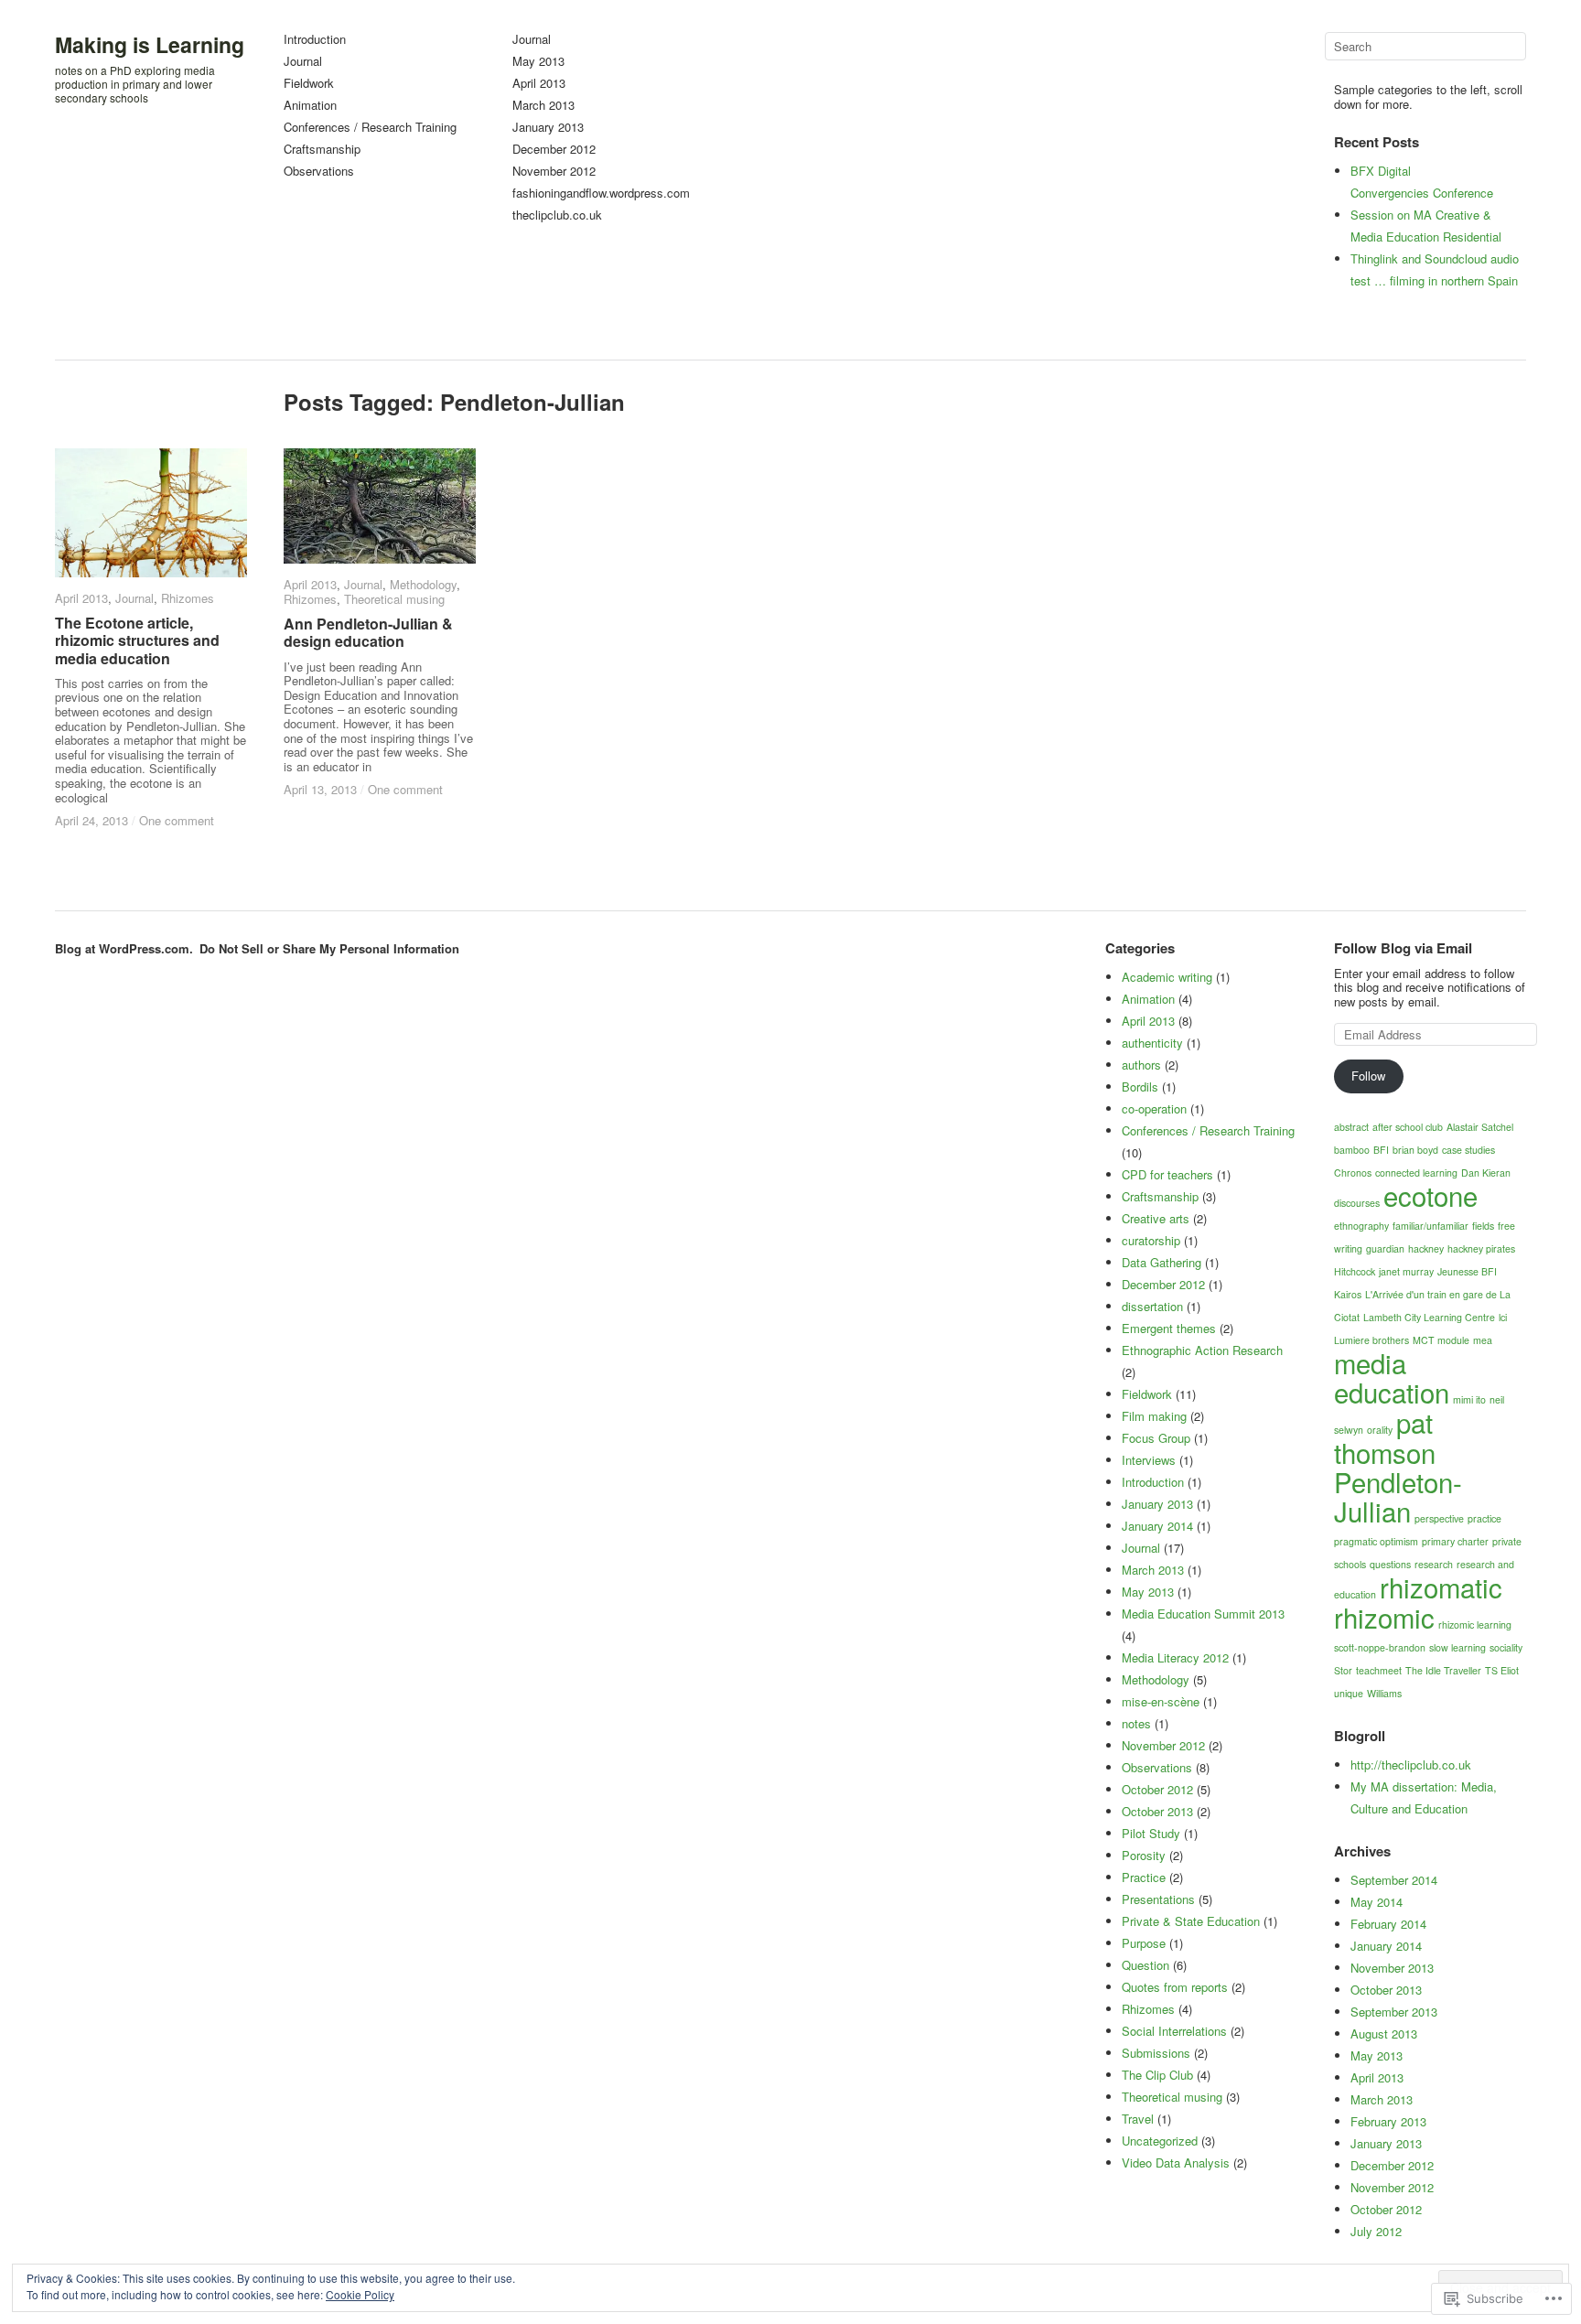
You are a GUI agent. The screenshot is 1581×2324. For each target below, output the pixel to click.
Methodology (423, 584)
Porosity (1144, 1855)
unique (1349, 1693)
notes (1136, 1723)
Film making (1154, 1416)
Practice (1144, 1877)
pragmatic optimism (1376, 1541)
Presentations (1158, 1899)
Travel (1138, 2119)
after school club (1408, 1127)
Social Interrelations (1174, 2031)
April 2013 (539, 84)
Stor (1343, 1670)
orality (1380, 1430)
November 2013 (1392, 1968)
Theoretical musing (394, 599)
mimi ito (1469, 1399)
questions (1390, 1564)
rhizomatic (1441, 1587)
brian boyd (1415, 1150)
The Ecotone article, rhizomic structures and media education (137, 640)
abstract (1351, 1127)
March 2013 (543, 106)
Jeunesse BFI (1467, 1271)
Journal (303, 62)
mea (1483, 1340)
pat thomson (1385, 1437)
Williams (1384, 1693)
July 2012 (1376, 2231)
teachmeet (1379, 1670)
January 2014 (1386, 1946)
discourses (1357, 1203)
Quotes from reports (1175, 1987)
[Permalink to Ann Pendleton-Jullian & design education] (380, 506)
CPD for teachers (1167, 1174)
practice (1484, 1518)
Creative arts (1156, 1218)
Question (1145, 1965)
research (1434, 1564)
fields (1483, 1226)
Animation (310, 106)
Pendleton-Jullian (1398, 1496)
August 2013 (1384, 2033)
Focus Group (1156, 1438)
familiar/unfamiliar (1430, 1226)
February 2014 (1388, 1924)
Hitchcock (1355, 1271)
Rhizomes (188, 598)
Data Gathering (1162, 1262)
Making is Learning (150, 44)
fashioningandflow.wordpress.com (601, 194)
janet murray (1406, 1271)
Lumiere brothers (1371, 1340)
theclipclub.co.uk (557, 215)
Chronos (1353, 1173)
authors (1141, 1065)
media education (1392, 1377)
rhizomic (1384, 1617)
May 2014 (1377, 1902)
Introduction (315, 40)
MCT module (1441, 1340)
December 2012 (554, 150)
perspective (1439, 1518)
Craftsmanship (322, 150)
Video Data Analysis (1176, 2163)
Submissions (1156, 2053)
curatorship (1151, 1240)
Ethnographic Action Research (1202, 1350)
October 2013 (1386, 1990)
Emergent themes (1169, 1328)
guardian (1385, 1248)
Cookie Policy (360, 2294)
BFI (1381, 1150)
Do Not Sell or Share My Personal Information (329, 948)
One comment (177, 820)
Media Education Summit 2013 (1203, 1614)
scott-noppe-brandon (1380, 1647)
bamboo (1352, 1150)
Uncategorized (1160, 2141)
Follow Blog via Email (1403, 948)
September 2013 (1394, 2012)
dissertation (1152, 1306)
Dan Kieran (1486, 1173)
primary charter (1455, 1541)
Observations (319, 172)
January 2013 (548, 128)
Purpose (1144, 1943)
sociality (1506, 1647)
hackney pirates (1481, 1248)
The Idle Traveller (1443, 1670)
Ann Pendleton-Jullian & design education (368, 632)
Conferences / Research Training (370, 128)
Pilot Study (1151, 1833)
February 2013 (1388, 2121)
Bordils (1140, 1087)
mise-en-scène (1161, 1701)
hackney (1426, 1248)
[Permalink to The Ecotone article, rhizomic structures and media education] (151, 513)
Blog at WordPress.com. (124, 948)
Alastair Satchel (1480, 1127)
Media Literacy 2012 (1175, 1657)
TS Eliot (1502, 1670)
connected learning (1416, 1173)
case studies (1468, 1150)
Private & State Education (1191, 1921)
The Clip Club (1157, 2075)
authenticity (1152, 1043)
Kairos (1348, 1294)
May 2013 (538, 62)
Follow (1368, 1076)
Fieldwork (309, 84)
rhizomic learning (1475, 1625)
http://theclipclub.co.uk (1411, 1765)
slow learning (1457, 1647)
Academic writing (1167, 977)
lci (1503, 1317)
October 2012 (1386, 2209)
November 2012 (554, 172)
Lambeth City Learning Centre (1429, 1317)
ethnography (1361, 1226)
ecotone (1430, 1195)
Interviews (1149, 1460)
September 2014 (1394, 1880)
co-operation (1154, 1108)
